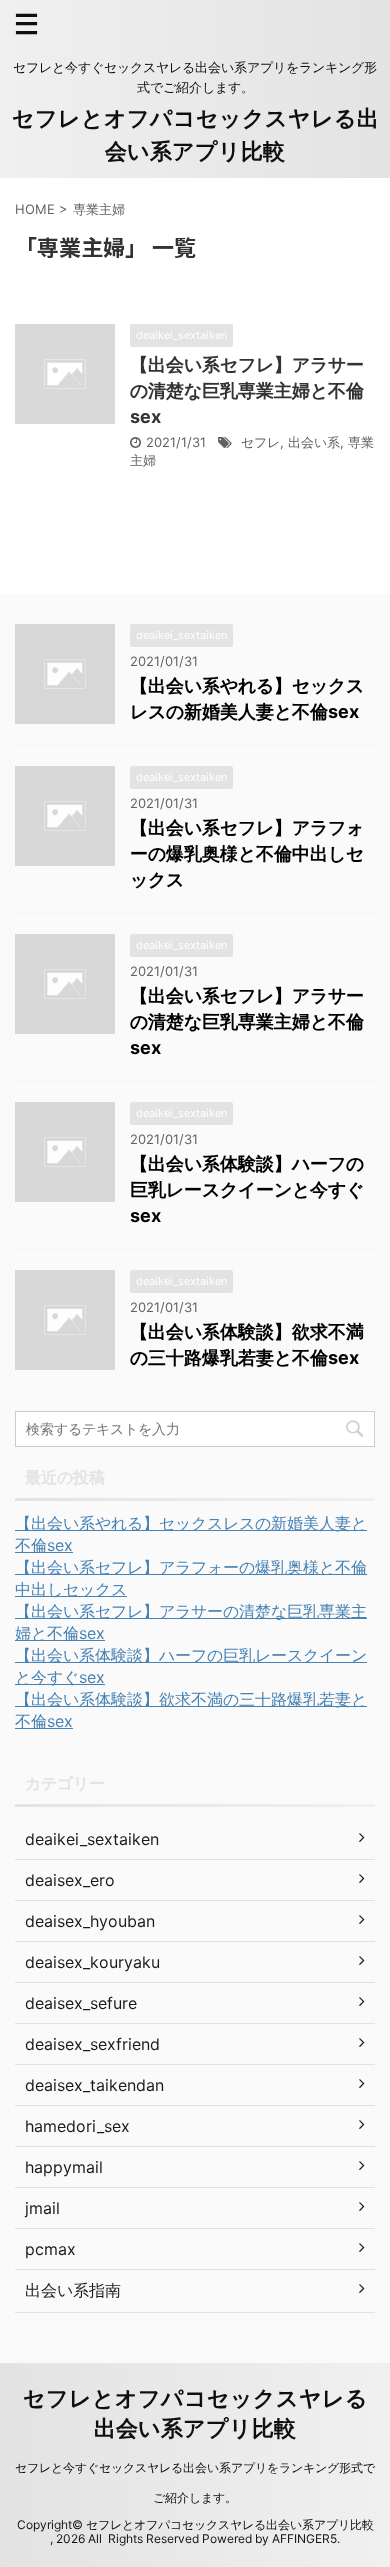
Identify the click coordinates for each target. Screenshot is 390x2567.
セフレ (260, 442)
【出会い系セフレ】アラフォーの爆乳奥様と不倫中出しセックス (247, 853)
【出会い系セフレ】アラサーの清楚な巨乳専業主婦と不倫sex (247, 390)
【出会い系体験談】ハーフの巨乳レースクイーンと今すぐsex (247, 1189)
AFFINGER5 (304, 2538)
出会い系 (314, 442)
